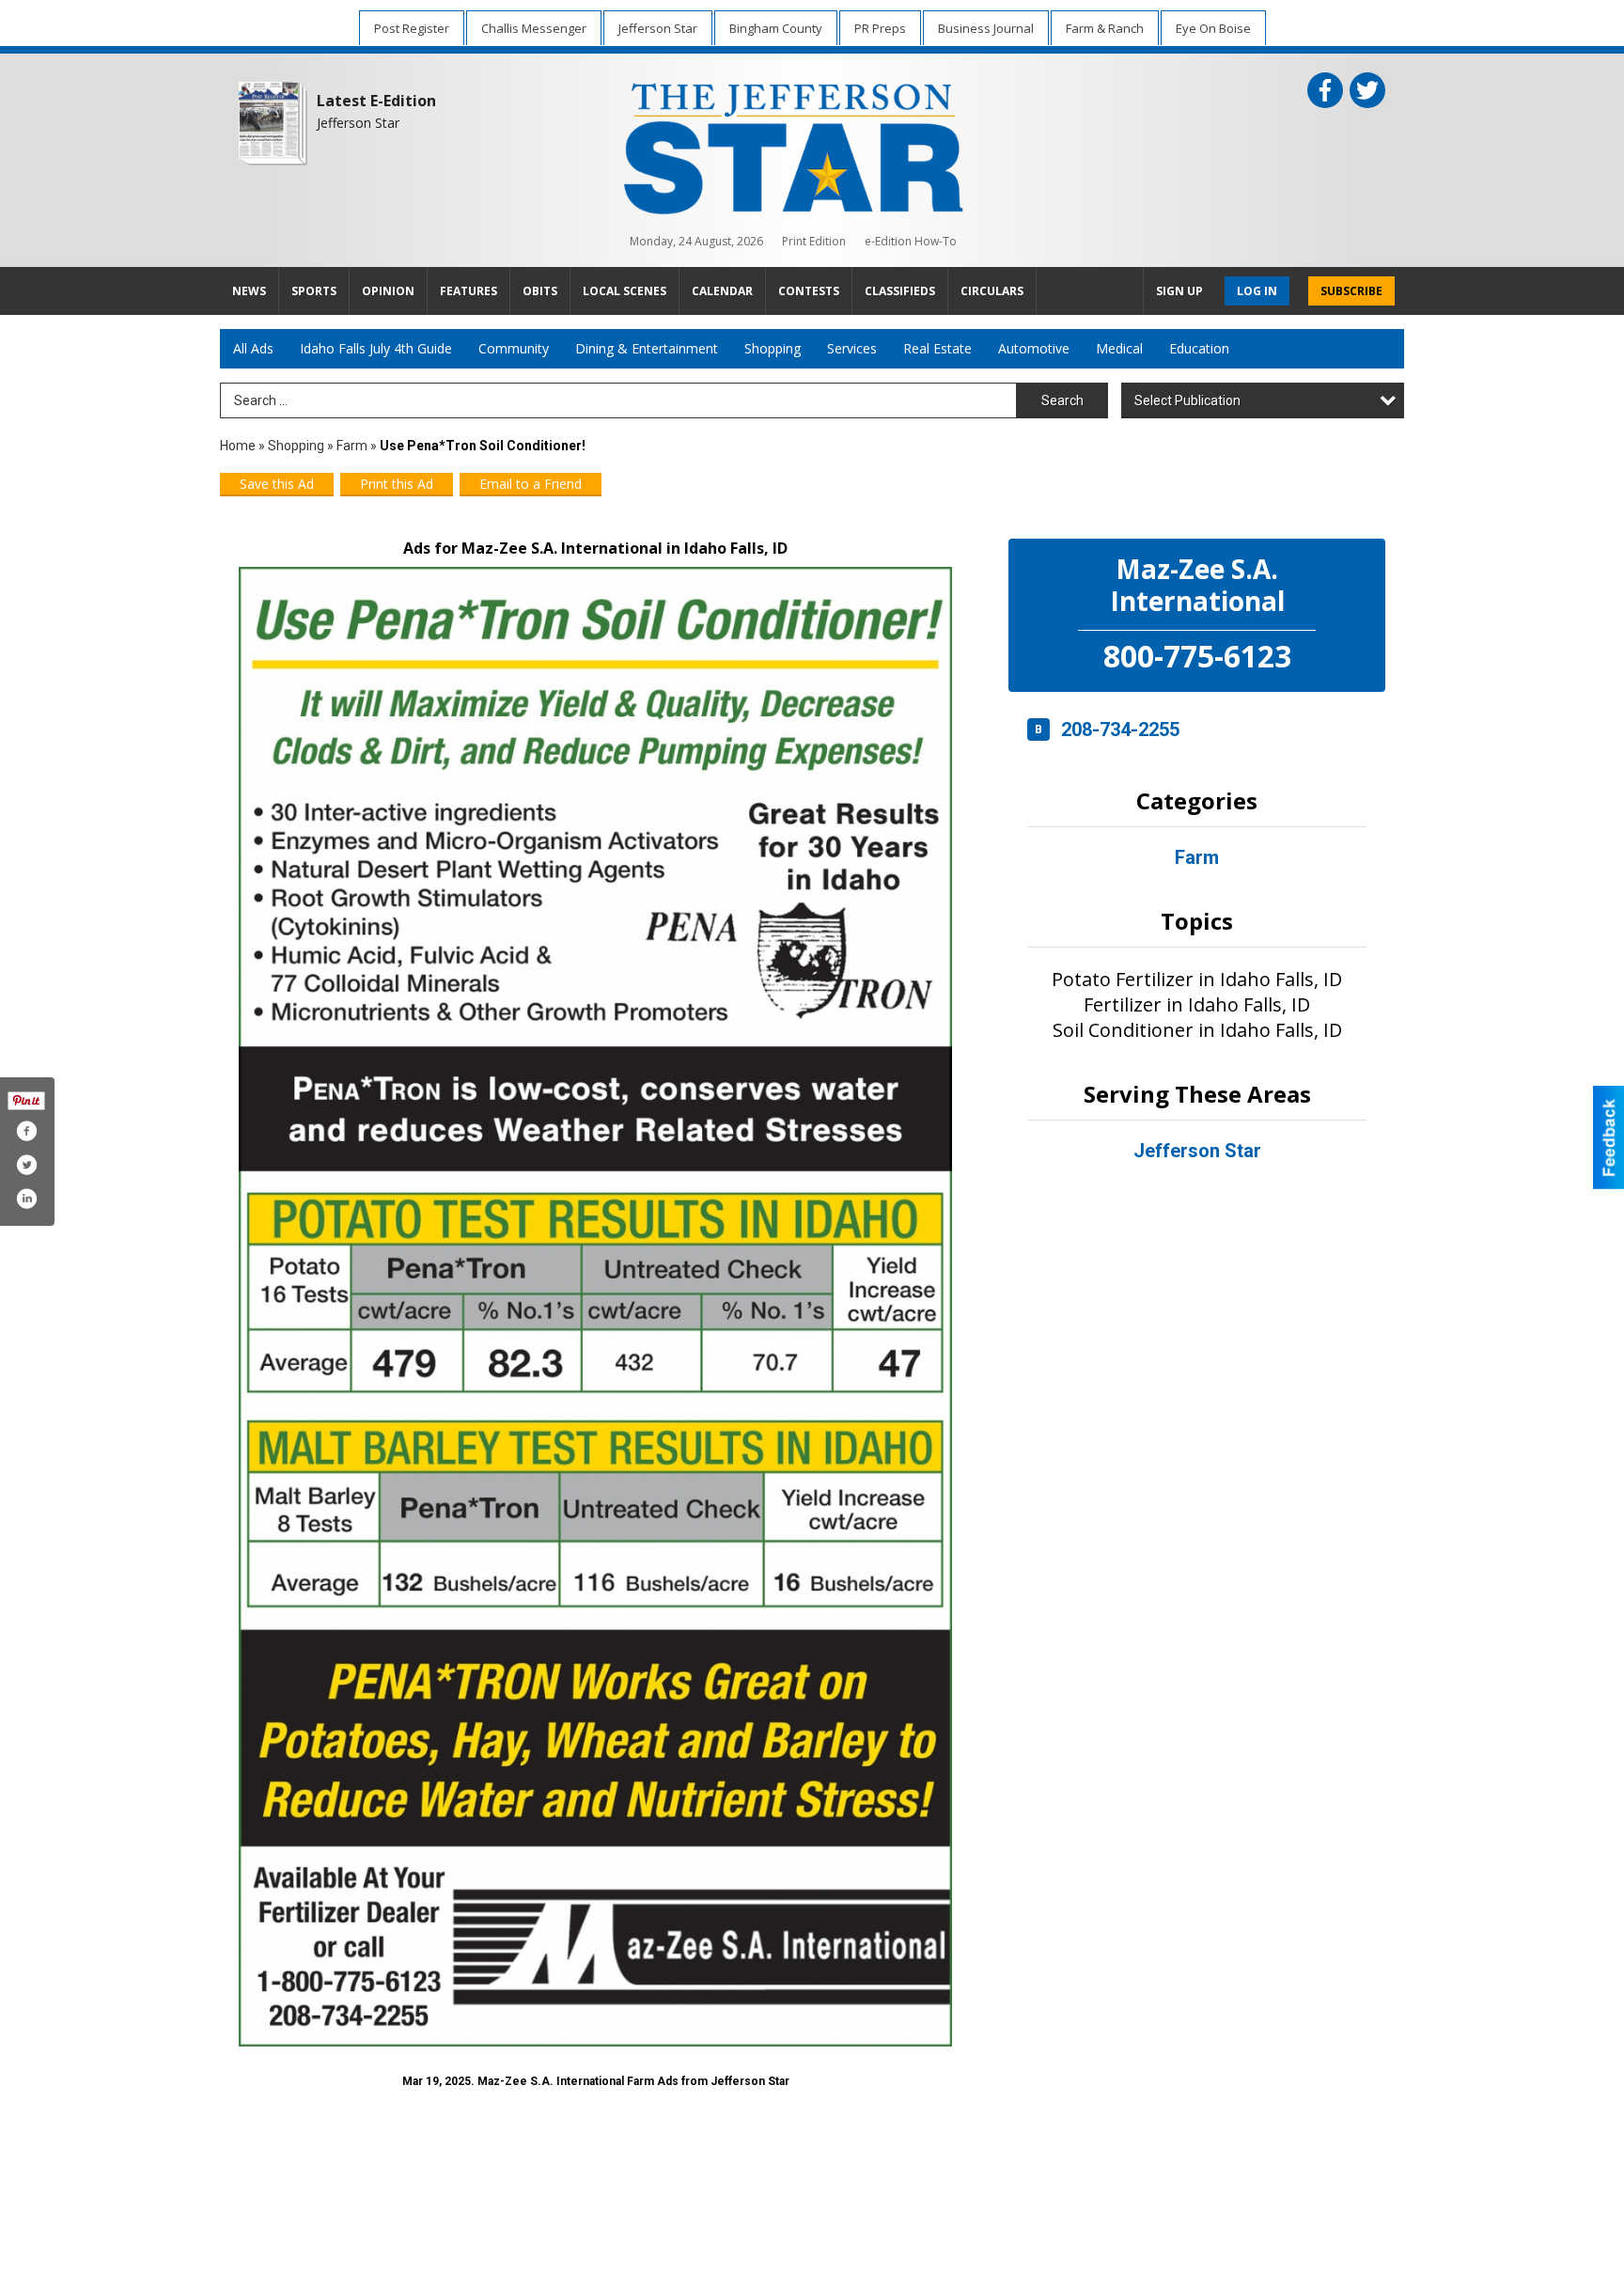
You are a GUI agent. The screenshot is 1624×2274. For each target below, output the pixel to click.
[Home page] (794, 145)
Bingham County (776, 28)
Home (238, 446)
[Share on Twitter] (26, 1165)
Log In (1257, 291)
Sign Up (1179, 291)
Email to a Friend (531, 484)
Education (1199, 348)
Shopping (773, 348)
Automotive (1034, 348)
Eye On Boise (1213, 28)
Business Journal (986, 28)
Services (852, 348)
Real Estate (937, 348)
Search (1062, 400)
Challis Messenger (534, 28)
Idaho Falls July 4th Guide (376, 348)
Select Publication (1187, 400)
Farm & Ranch (1105, 28)
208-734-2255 (1120, 729)
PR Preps (880, 28)
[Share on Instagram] (26, 1199)
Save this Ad (277, 484)
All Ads (253, 348)
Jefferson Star (658, 28)
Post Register (412, 28)
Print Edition (814, 241)
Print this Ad (397, 484)
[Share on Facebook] (26, 1131)
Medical (1119, 348)
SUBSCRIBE (1351, 291)
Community (514, 348)
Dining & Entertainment (647, 348)
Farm (352, 446)
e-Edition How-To (911, 241)
